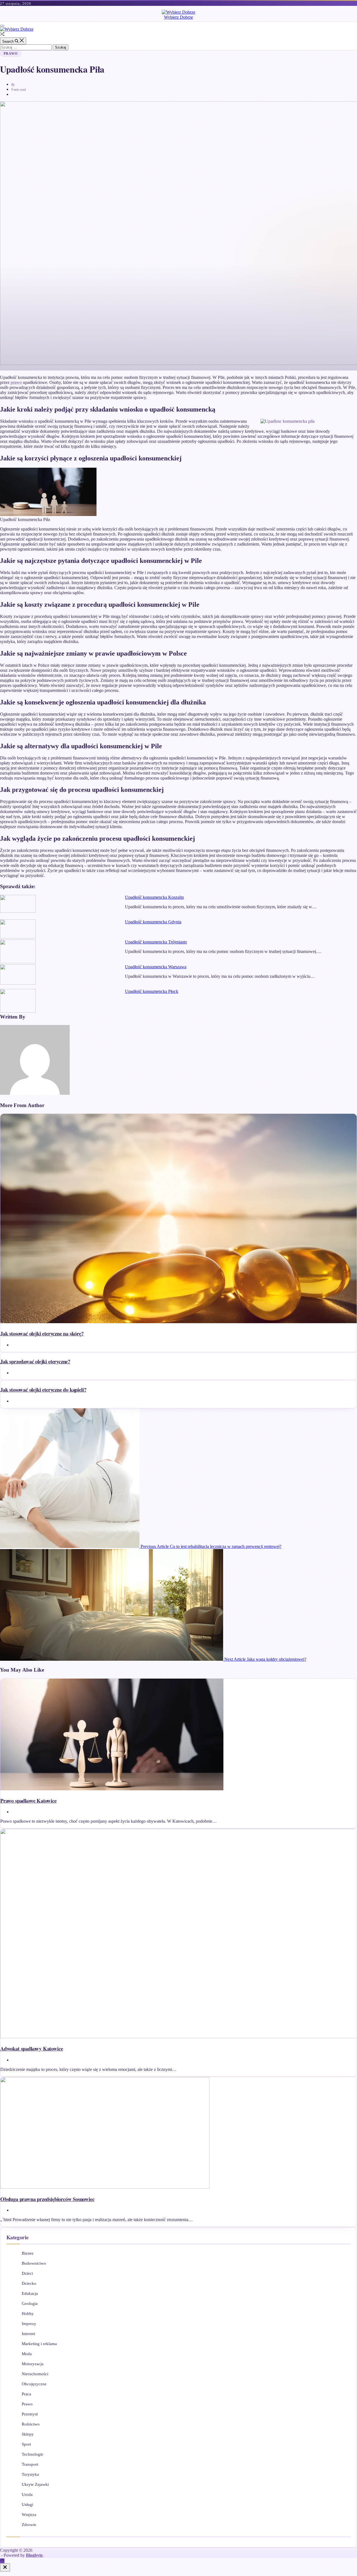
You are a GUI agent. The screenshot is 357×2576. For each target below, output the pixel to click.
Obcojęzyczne (34, 2384)
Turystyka (30, 2474)
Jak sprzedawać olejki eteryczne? (35, 1361)
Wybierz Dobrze (178, 17)
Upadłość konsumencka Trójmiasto (156, 942)
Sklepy (28, 2434)
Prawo (11, 54)
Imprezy (29, 2324)
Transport (30, 2464)
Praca (26, 2394)
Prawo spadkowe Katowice (28, 1800)
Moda (27, 2354)
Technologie (32, 2454)
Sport (26, 2444)
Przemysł (30, 2414)
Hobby (28, 2314)
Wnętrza (29, 2515)
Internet (28, 2334)
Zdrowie (29, 2525)
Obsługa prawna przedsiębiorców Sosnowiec (47, 2199)
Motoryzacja (33, 2364)
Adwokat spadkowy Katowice (32, 2048)
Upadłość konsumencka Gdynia (153, 922)
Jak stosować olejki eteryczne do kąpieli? (43, 1389)
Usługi (27, 2505)
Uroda (27, 2494)
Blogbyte (34, 2555)
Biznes (28, 2253)
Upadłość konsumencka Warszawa (156, 967)
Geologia (30, 2303)
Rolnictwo (31, 2424)
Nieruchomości (35, 2374)
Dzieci (27, 2273)
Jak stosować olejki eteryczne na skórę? (42, 1333)
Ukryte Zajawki (35, 2484)
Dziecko (29, 2283)
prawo (16, 382)
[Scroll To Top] (2, 2561)
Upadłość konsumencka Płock (152, 991)
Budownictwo (34, 2263)
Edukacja (30, 2293)
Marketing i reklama (39, 2344)
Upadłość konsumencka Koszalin (154, 897)
